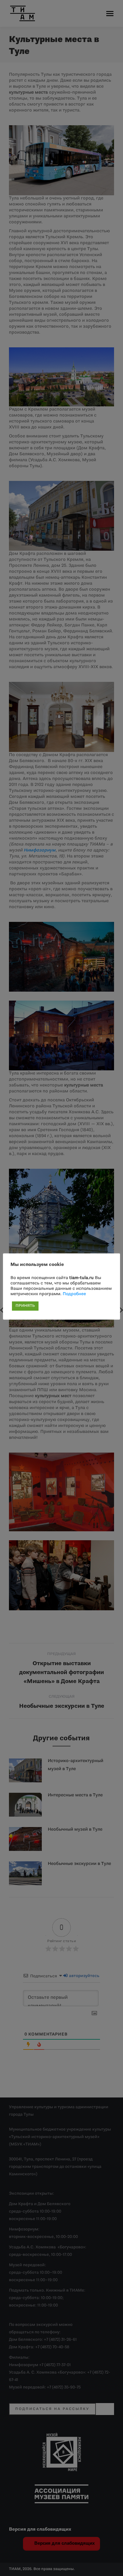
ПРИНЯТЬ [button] (25, 1306)
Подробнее (74, 1294)
